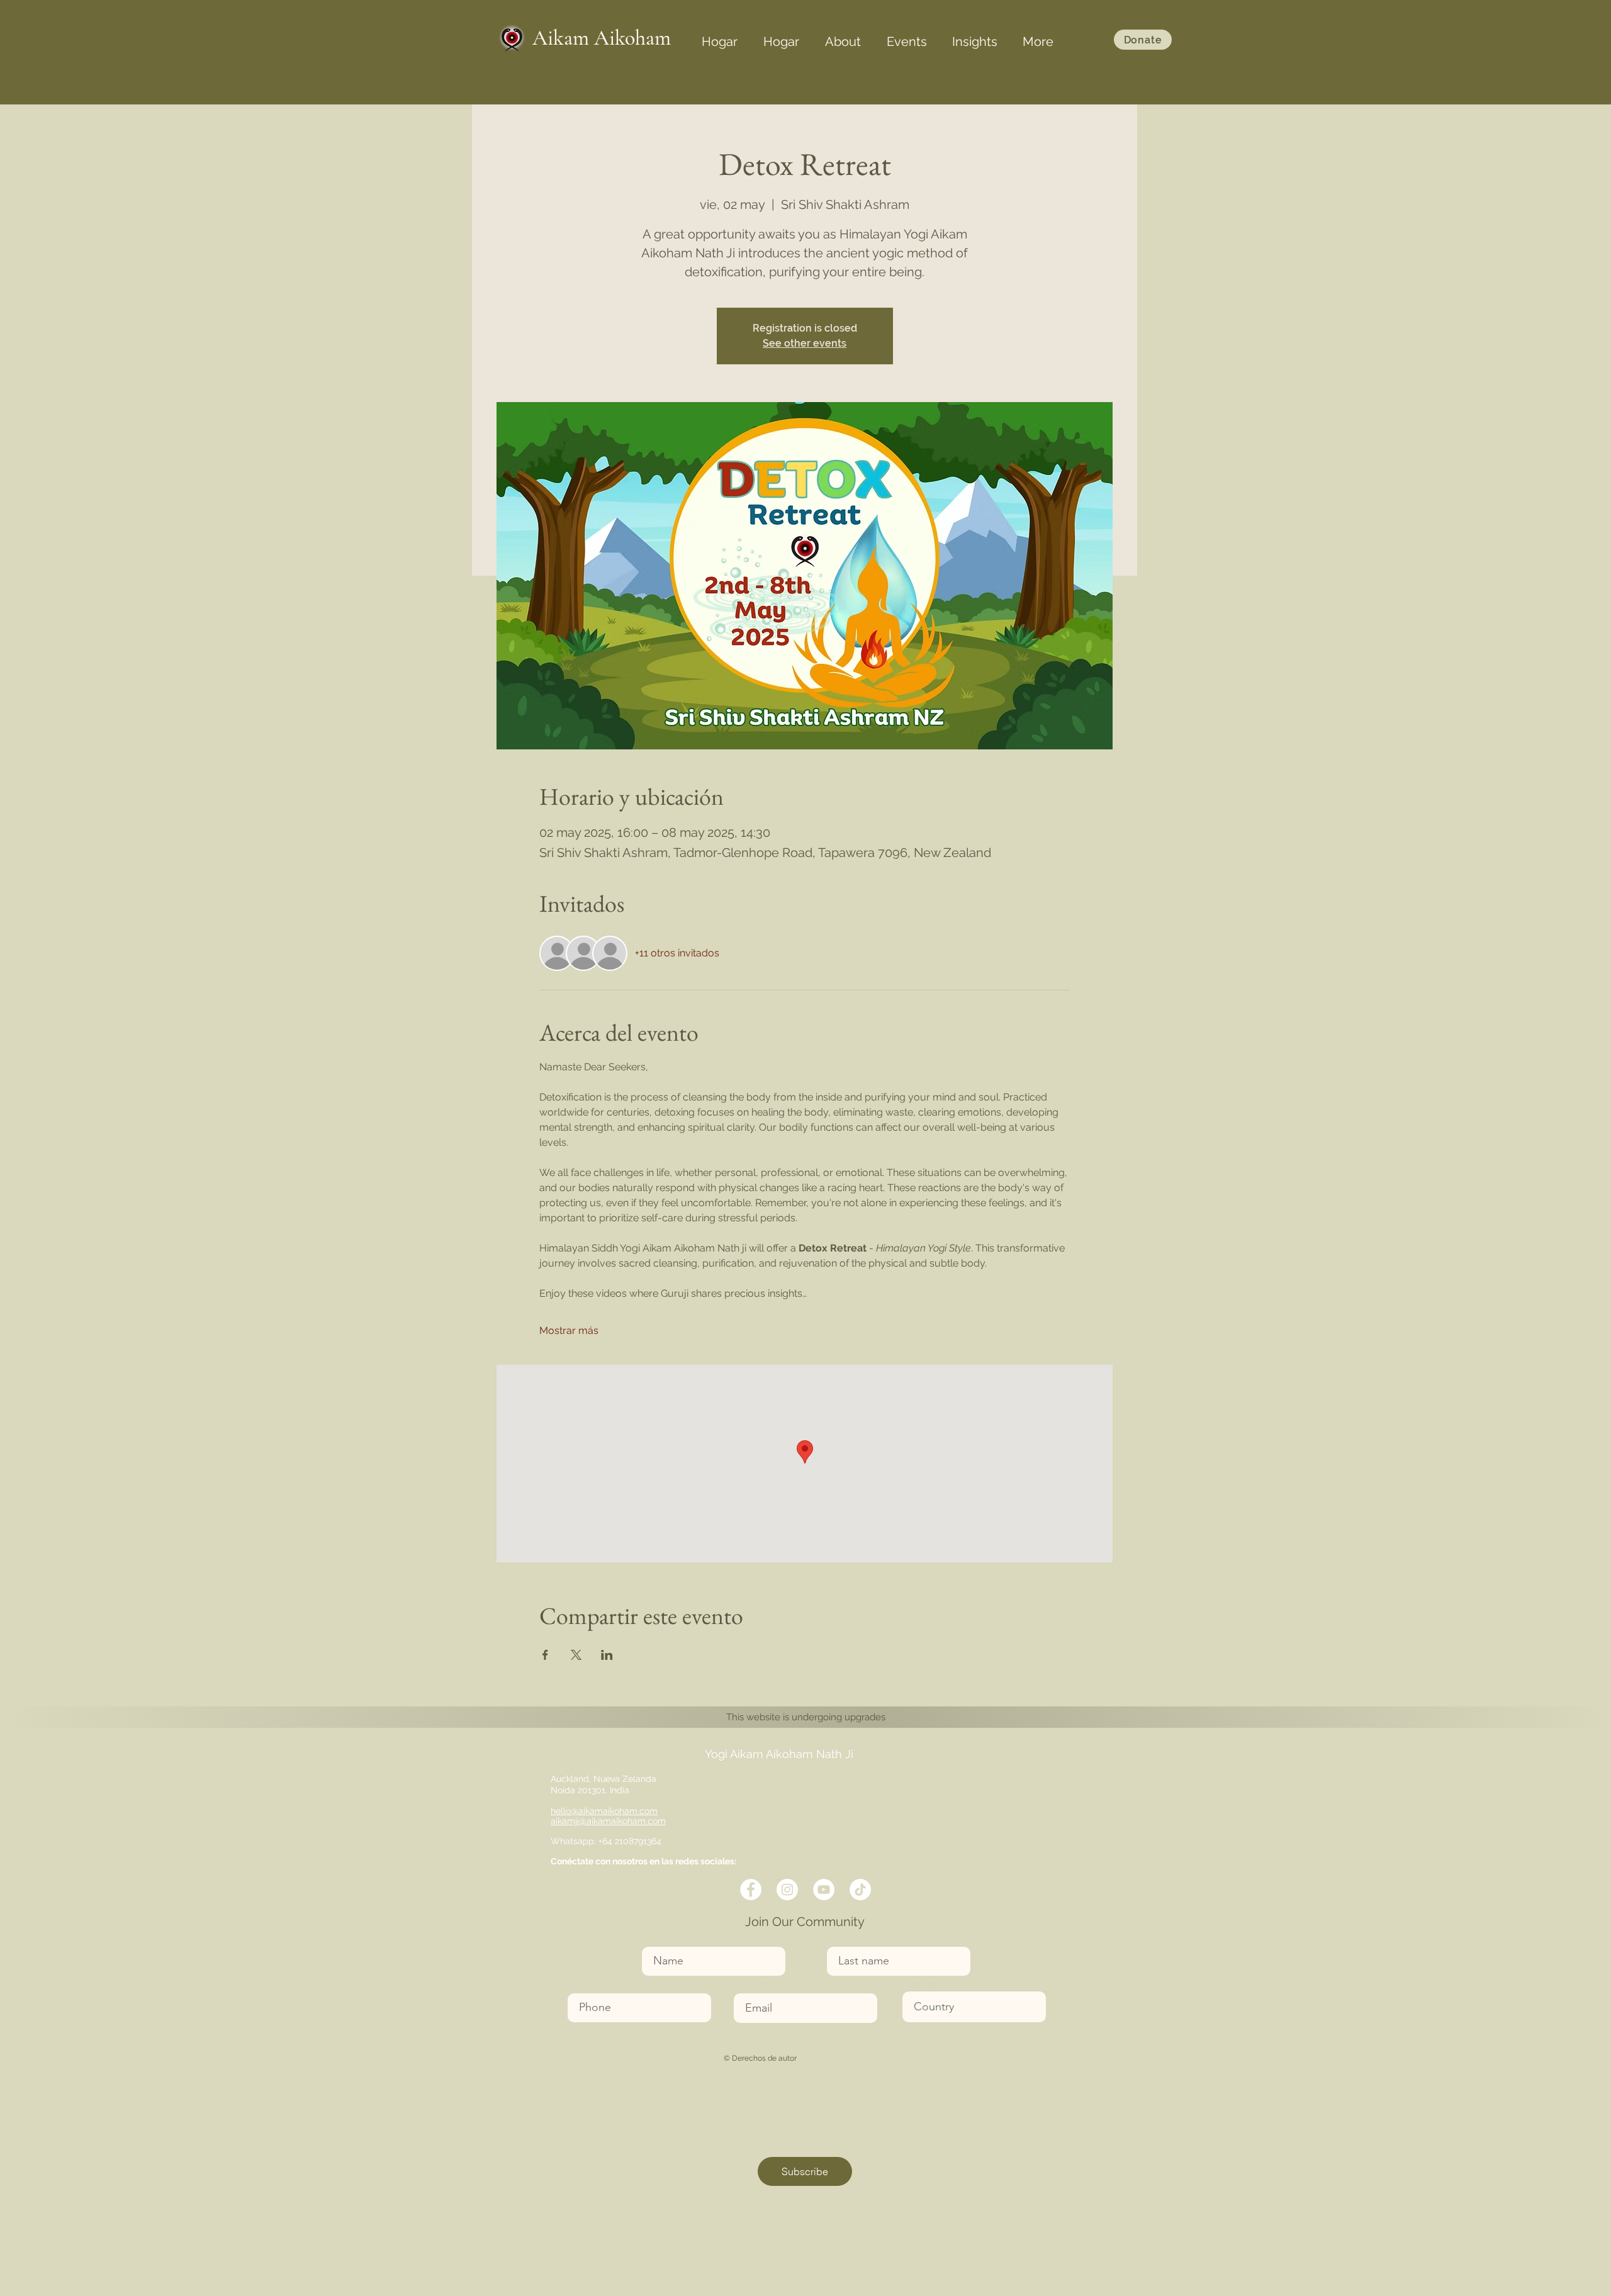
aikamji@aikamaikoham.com (608, 1821)
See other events (805, 343)
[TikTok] (860, 1890)
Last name (848, 1939)
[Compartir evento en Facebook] (545, 1655)
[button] (843, 36)
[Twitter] (787, 1890)
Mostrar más (569, 1330)
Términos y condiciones (792, 2037)
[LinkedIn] (824, 1890)
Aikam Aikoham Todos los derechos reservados (655, 2037)
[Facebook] (751, 1890)
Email (746, 1985)
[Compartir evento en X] (576, 1655)
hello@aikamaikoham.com (604, 1811)
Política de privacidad (1027, 2037)
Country (919, 1984)
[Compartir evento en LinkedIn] (607, 1655)
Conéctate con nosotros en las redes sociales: (643, 1861)
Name (655, 1939)
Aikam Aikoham (602, 38)
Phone (581, 1985)
